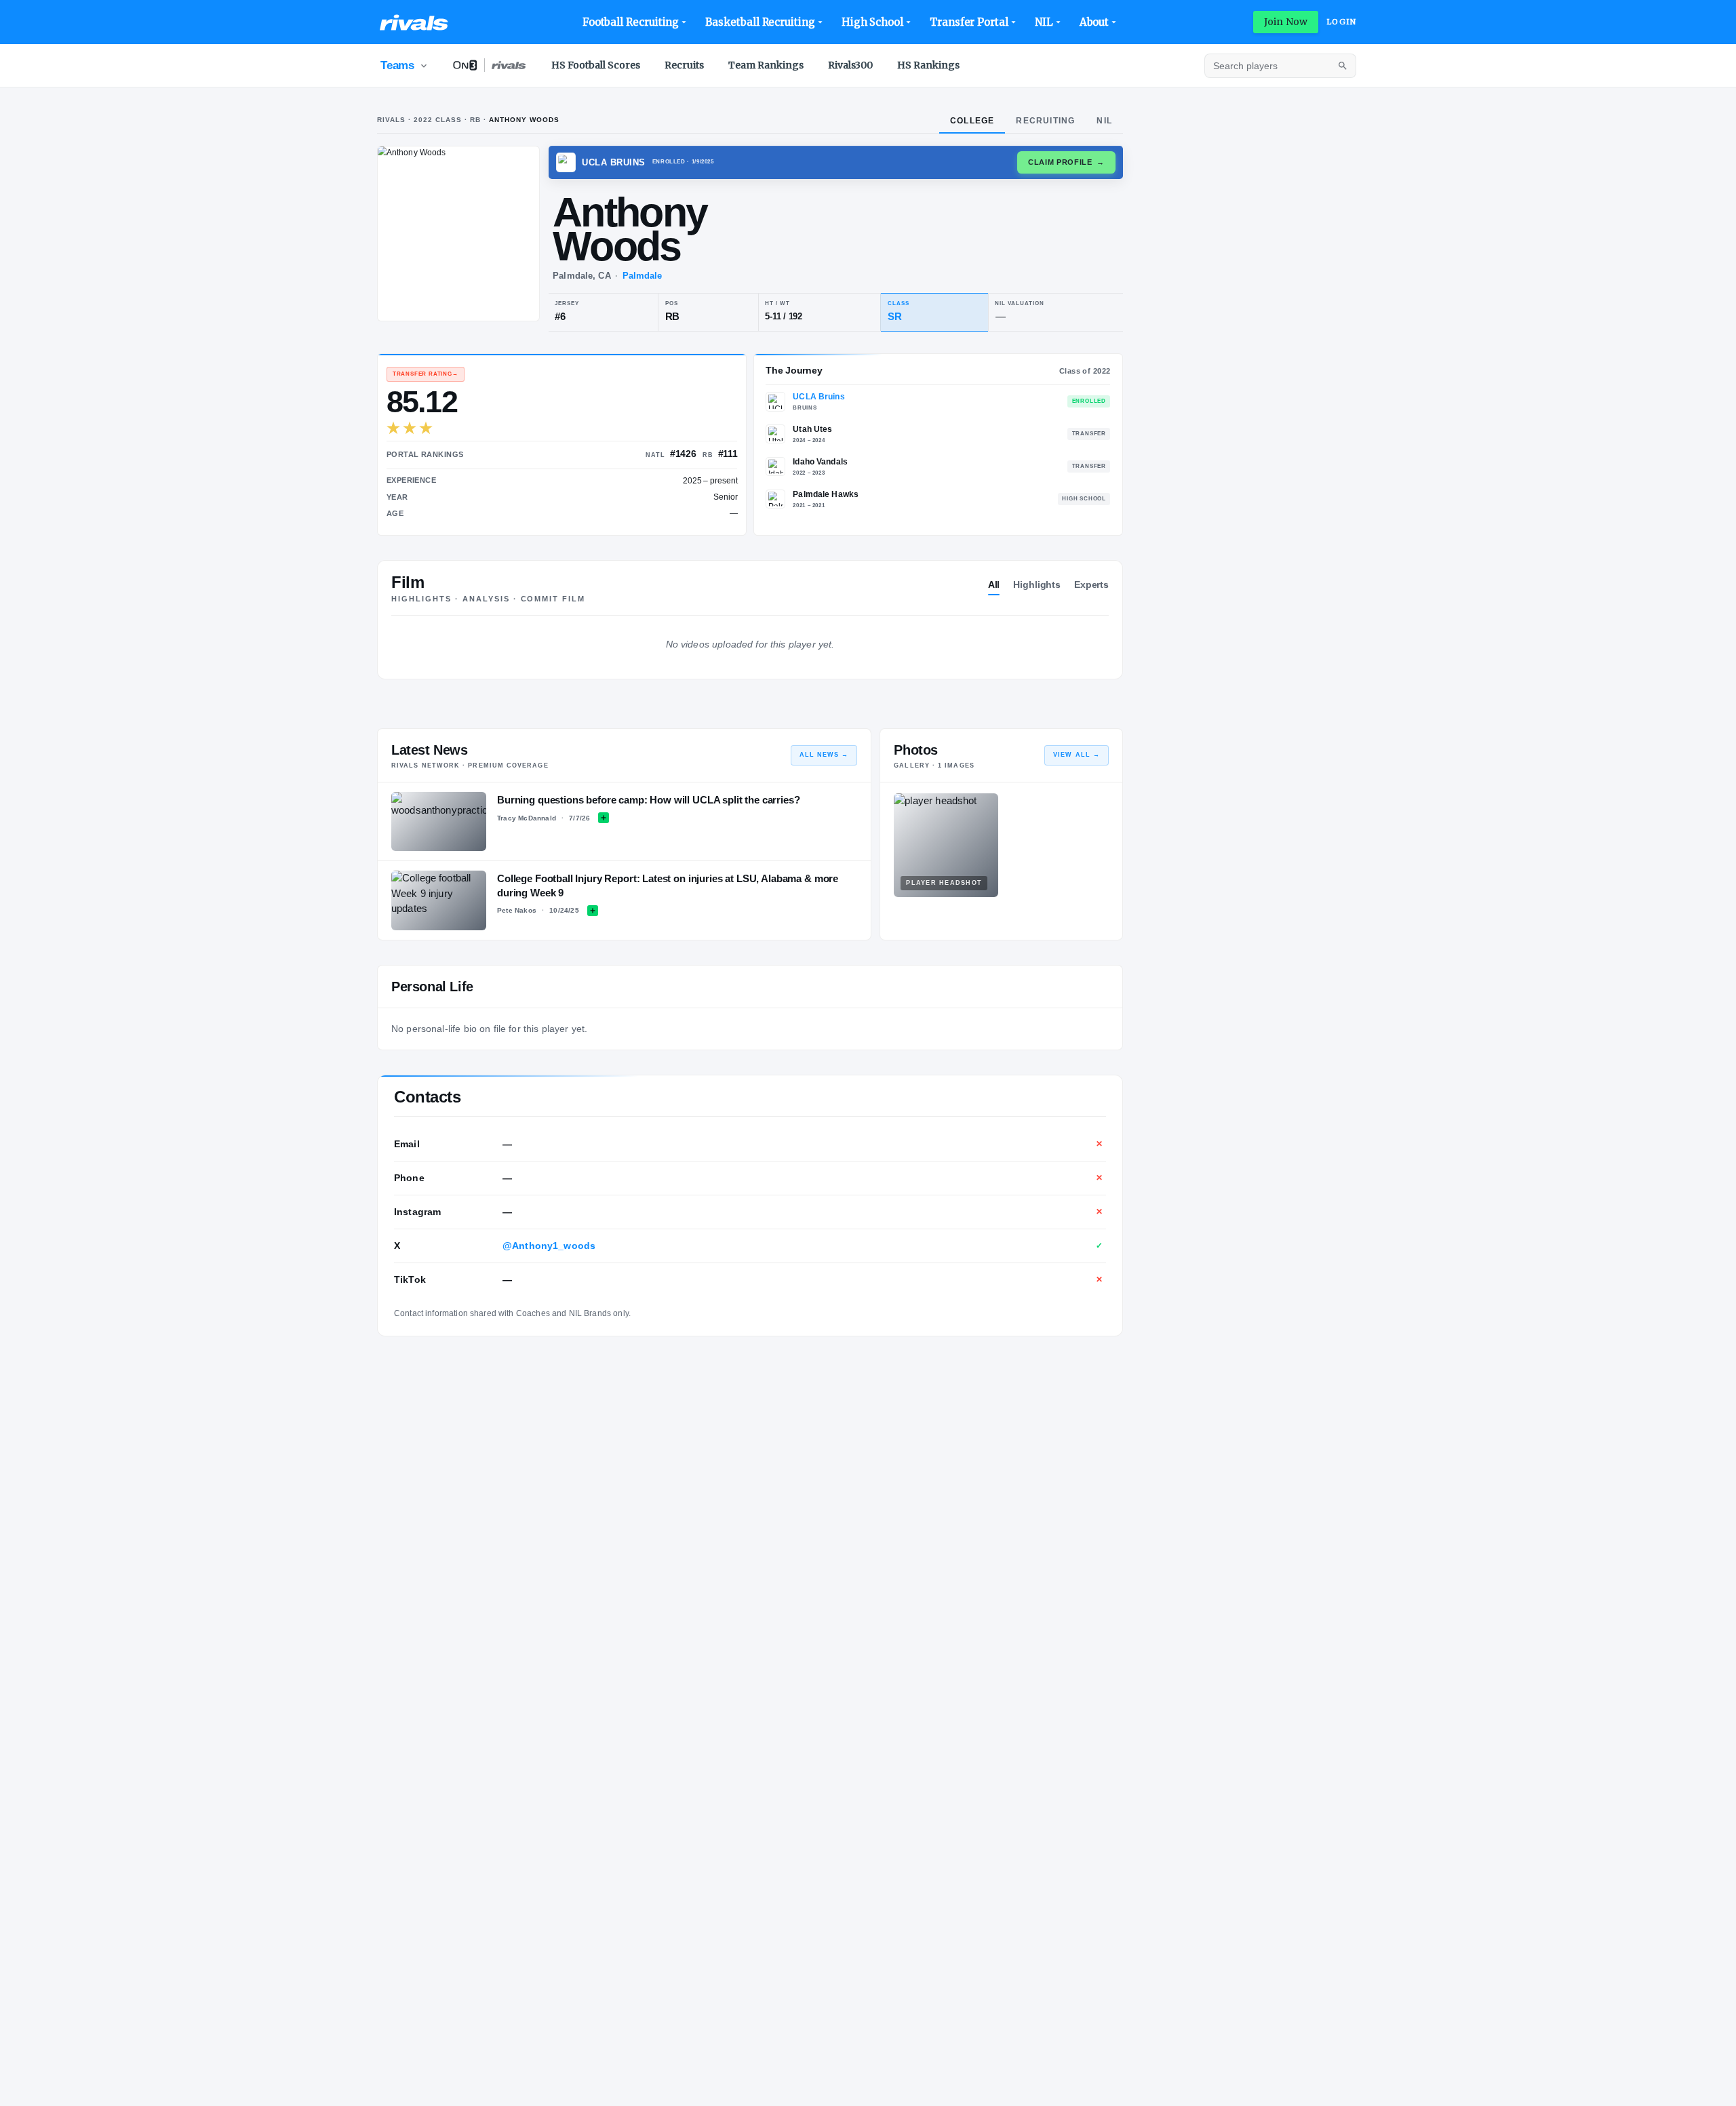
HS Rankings (928, 65)
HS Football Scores (596, 65)
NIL (1044, 22)
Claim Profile (1066, 162)
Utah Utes (812, 429)
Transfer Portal (969, 22)
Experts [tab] (1091, 584)
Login (1341, 22)
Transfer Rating (426, 374)
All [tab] (994, 584)
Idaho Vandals (820, 462)
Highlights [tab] (1037, 584)
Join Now (1286, 22)
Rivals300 (850, 65)
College (972, 121)
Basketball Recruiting (760, 22)
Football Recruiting (631, 22)
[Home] (414, 22)
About (1094, 22)
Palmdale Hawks (826, 494)
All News (824, 755)
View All (1077, 755)
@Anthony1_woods (549, 1246)
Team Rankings (766, 65)
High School (872, 22)
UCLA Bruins (818, 397)
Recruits (684, 65)
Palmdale (643, 276)
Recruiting (1045, 121)
